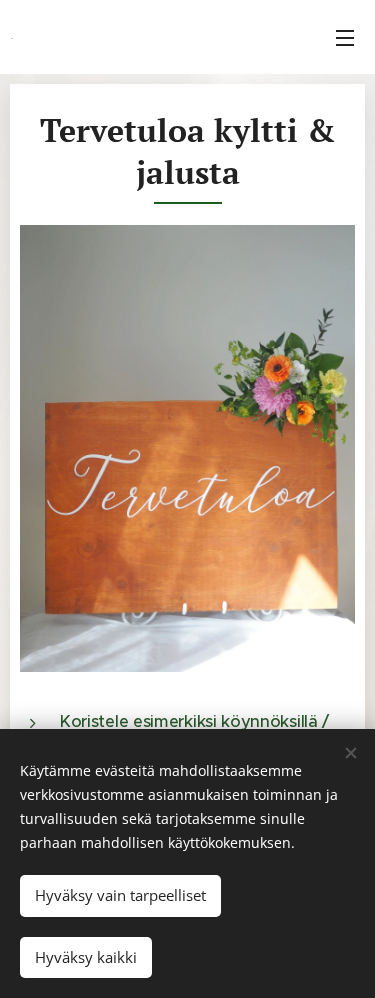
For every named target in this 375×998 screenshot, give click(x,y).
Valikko (345, 37)
